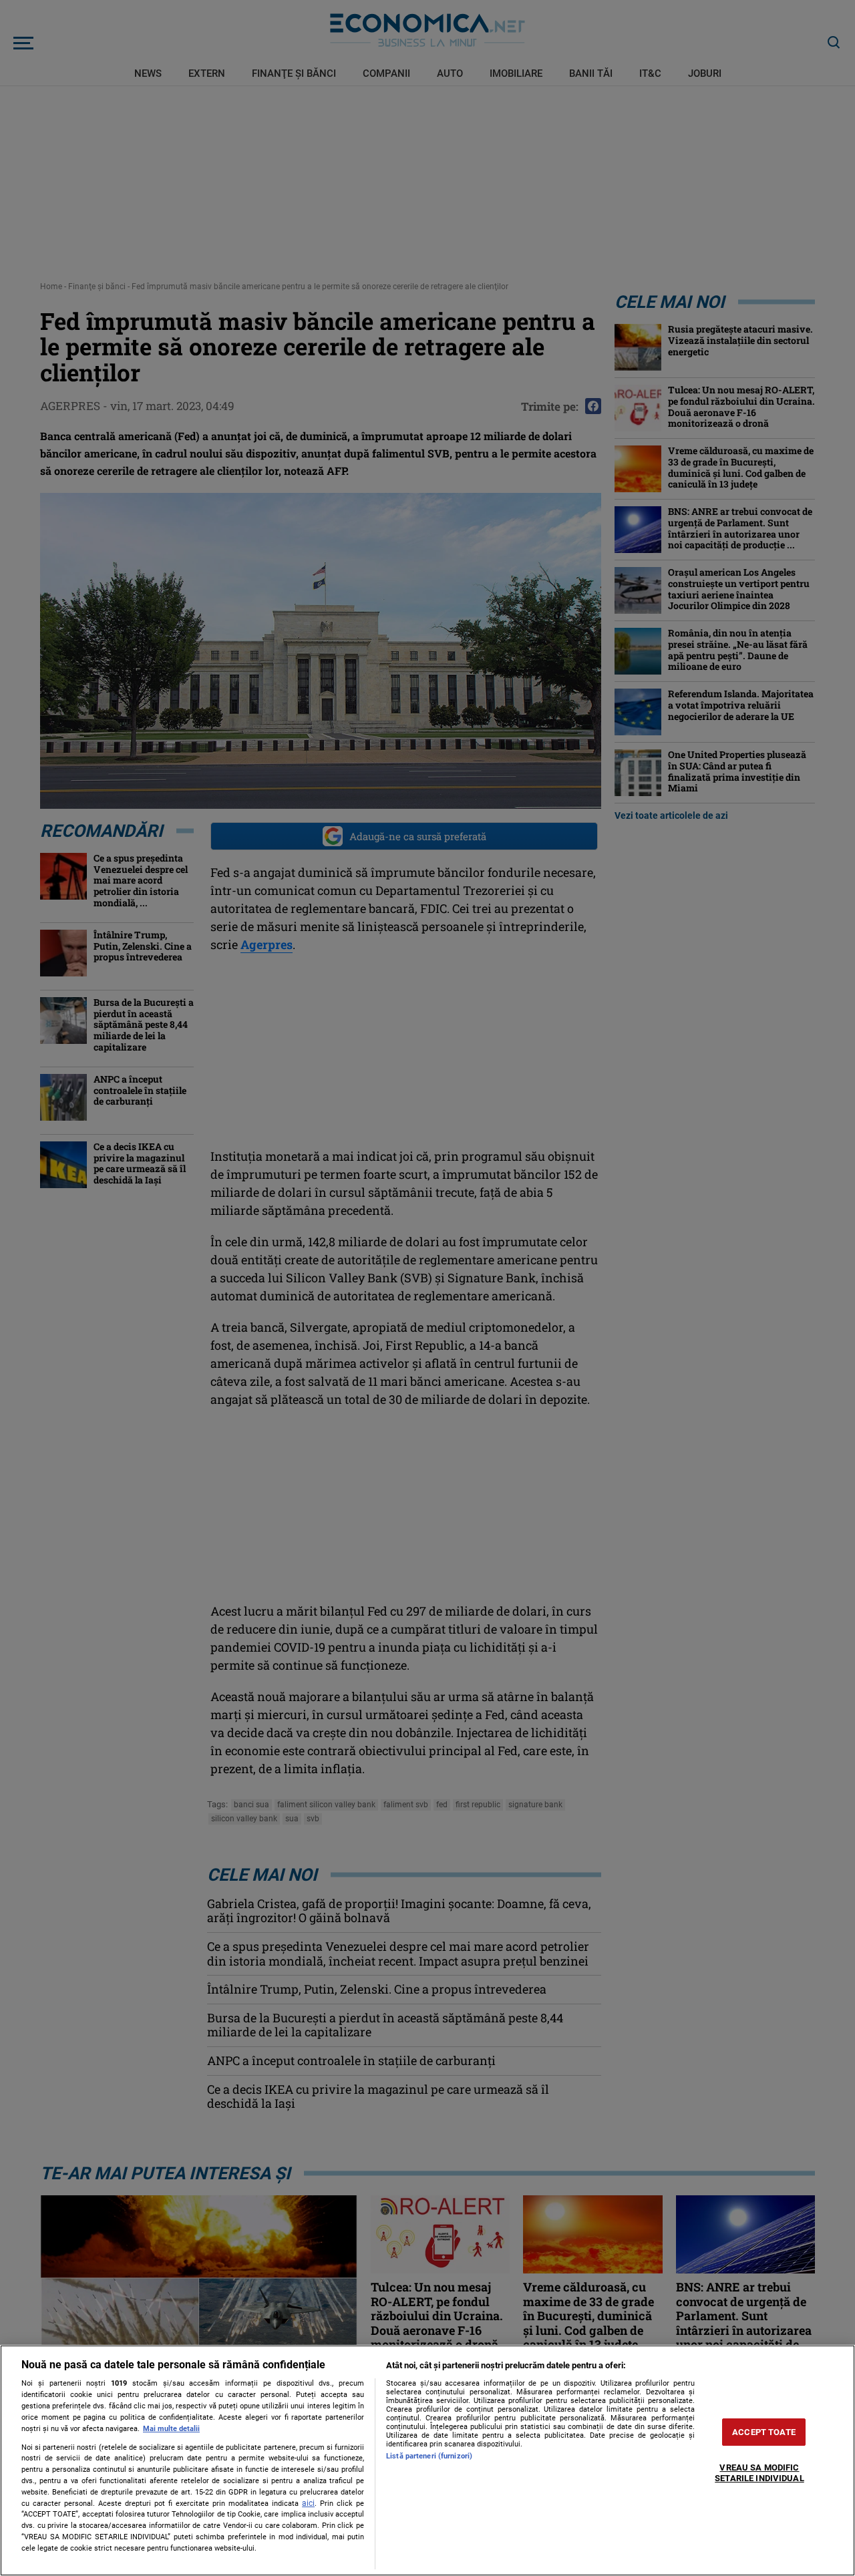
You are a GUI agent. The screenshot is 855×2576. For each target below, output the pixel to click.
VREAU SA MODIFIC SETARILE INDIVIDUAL (759, 2473)
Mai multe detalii (171, 2429)
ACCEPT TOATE (764, 2432)
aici (308, 2503)
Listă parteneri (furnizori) (429, 2456)
